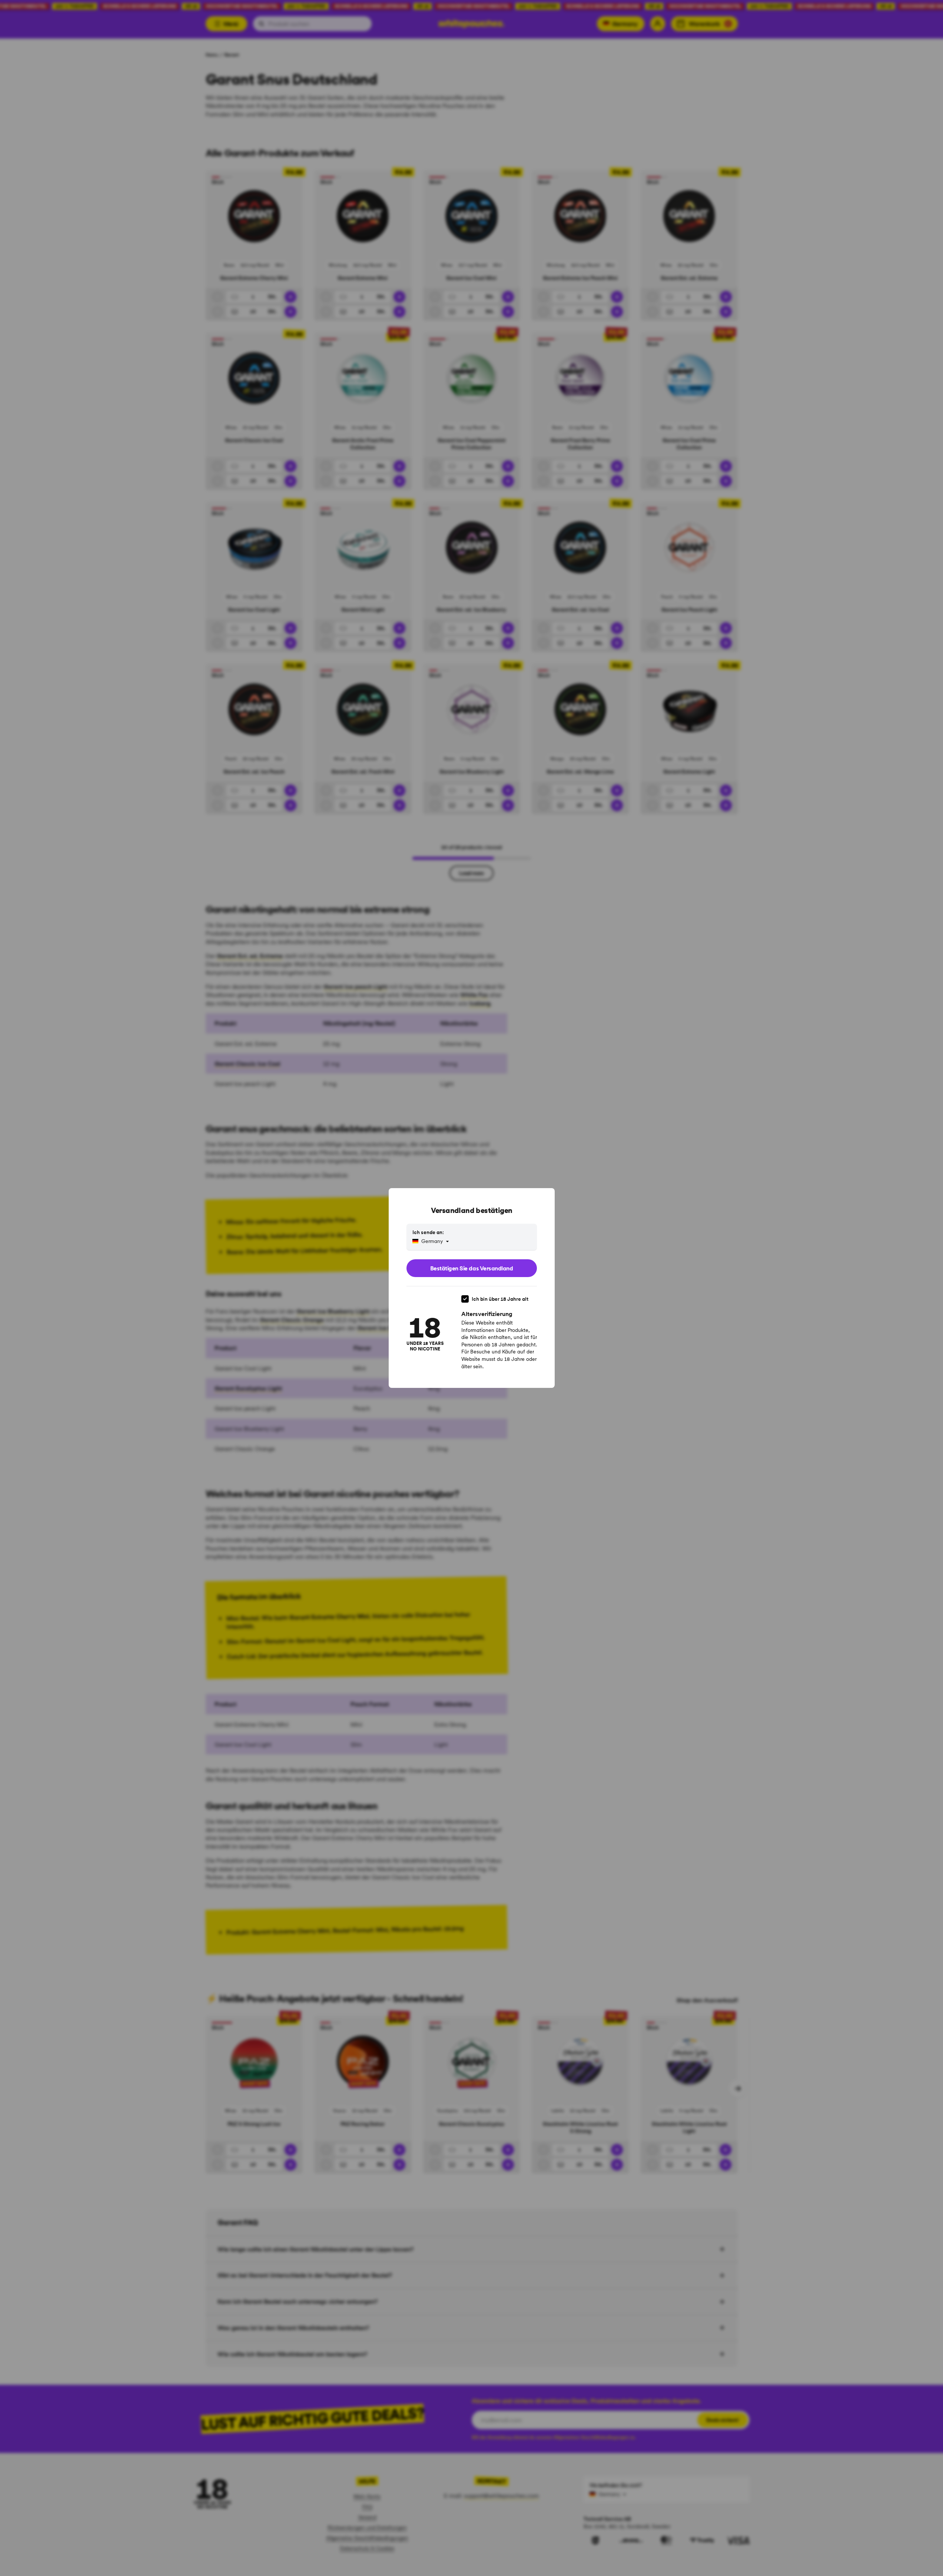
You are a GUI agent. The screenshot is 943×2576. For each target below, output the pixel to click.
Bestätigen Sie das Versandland (472, 1268)
